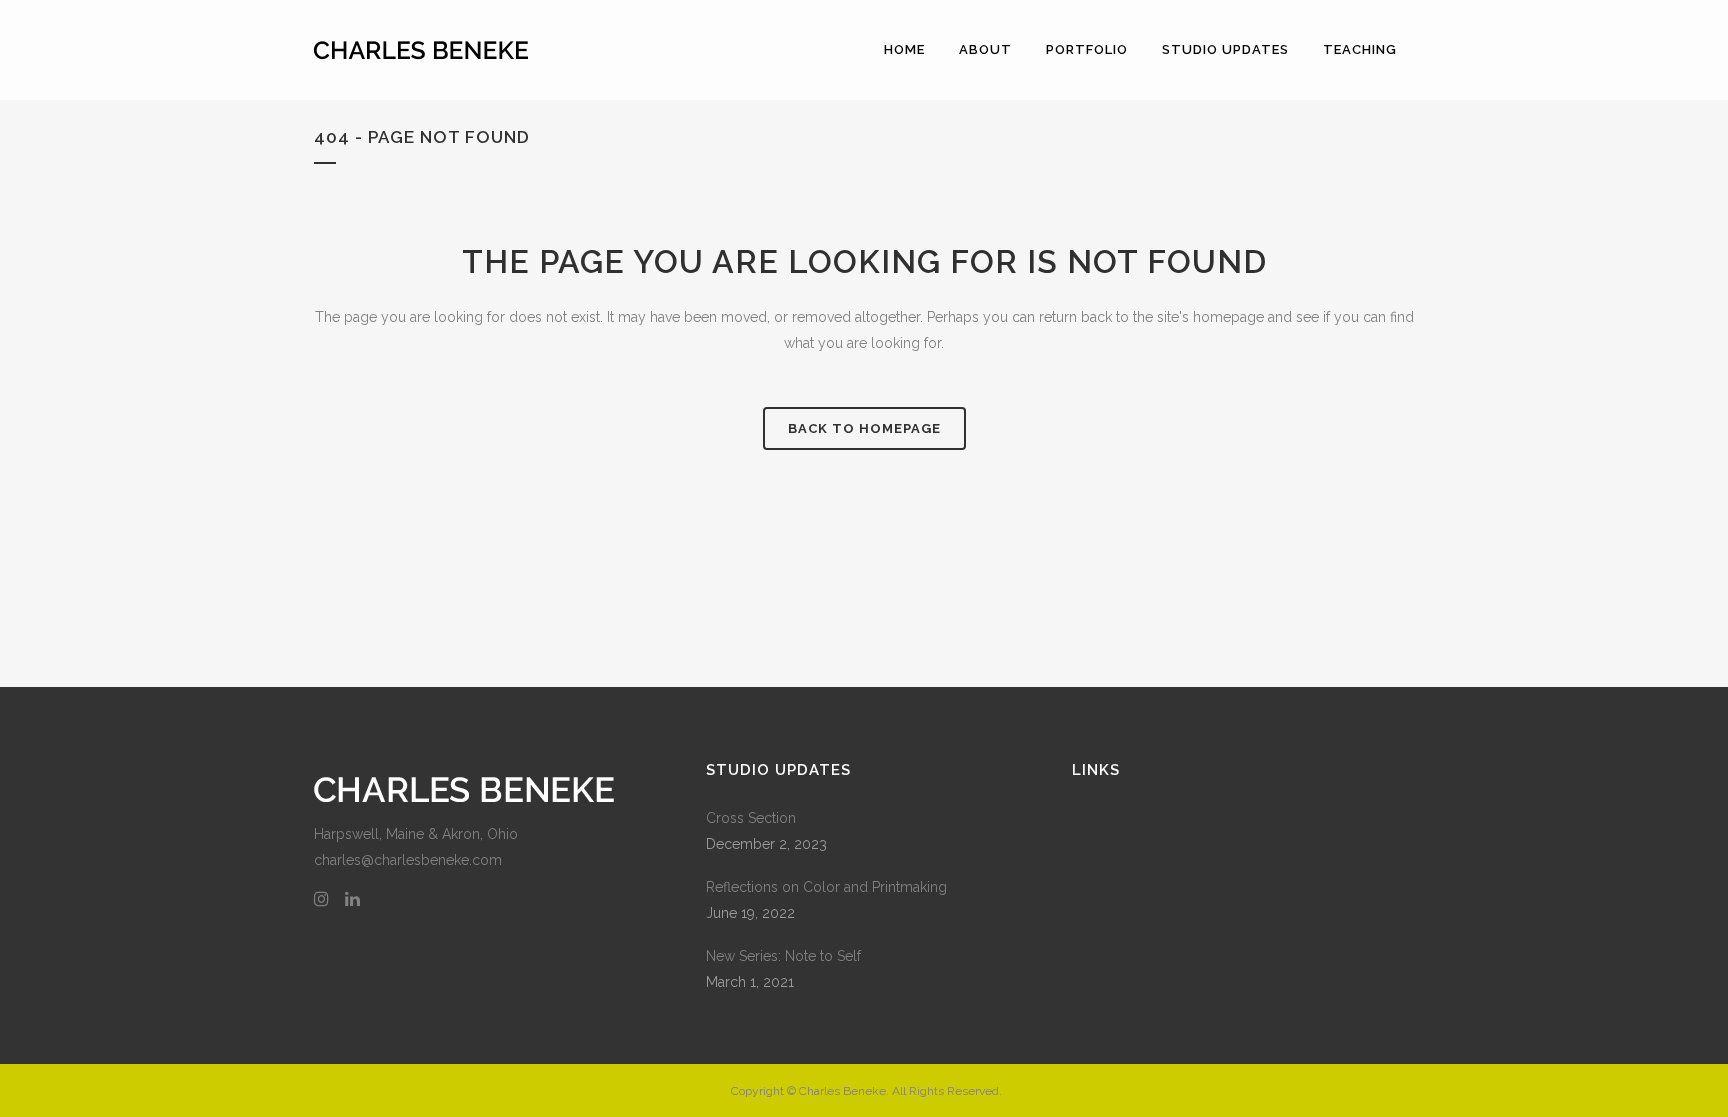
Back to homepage (864, 428)
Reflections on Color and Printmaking (826, 887)
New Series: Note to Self (783, 956)
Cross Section (751, 818)
